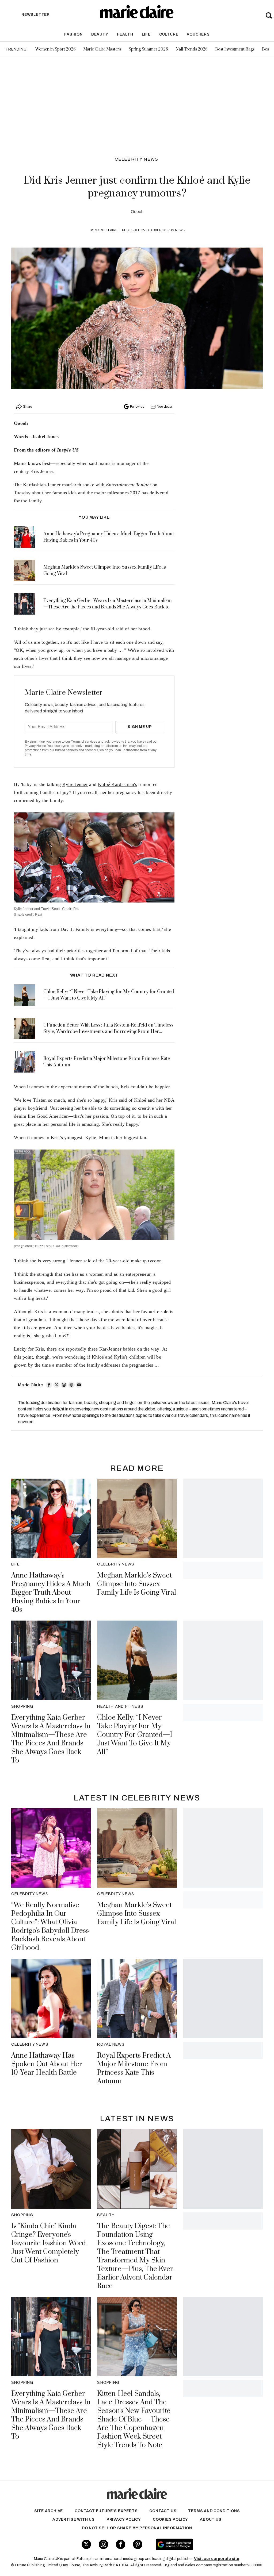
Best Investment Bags (235, 49)
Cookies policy (170, 2519)
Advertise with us (74, 2519)
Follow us (137, 407)
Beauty (100, 34)
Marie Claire (106, 230)
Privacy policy (124, 2519)
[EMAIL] (79, 1385)
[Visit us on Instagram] (103, 2544)
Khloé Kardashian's (117, 784)
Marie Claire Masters (102, 49)
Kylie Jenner (75, 784)
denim (20, 1116)
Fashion (73, 34)
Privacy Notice (35, 746)
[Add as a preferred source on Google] (195, 2544)
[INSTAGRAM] (64, 1385)
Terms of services (84, 742)
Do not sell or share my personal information (137, 2528)
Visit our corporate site (217, 2559)
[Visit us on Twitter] (86, 2544)
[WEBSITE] (71, 1385)
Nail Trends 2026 (192, 49)
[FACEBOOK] (49, 1385)
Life (146, 34)
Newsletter (165, 407)
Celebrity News (137, 159)
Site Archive (49, 2511)
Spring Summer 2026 (148, 49)
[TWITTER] (56, 1385)
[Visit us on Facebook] (121, 2544)
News (180, 230)
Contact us (163, 2511)
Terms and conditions (214, 2511)
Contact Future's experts (106, 2511)
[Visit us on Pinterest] (138, 2544)
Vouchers (198, 34)
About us (211, 2519)
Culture (169, 34)
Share (28, 407)
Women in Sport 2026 (56, 49)
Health (125, 34)
